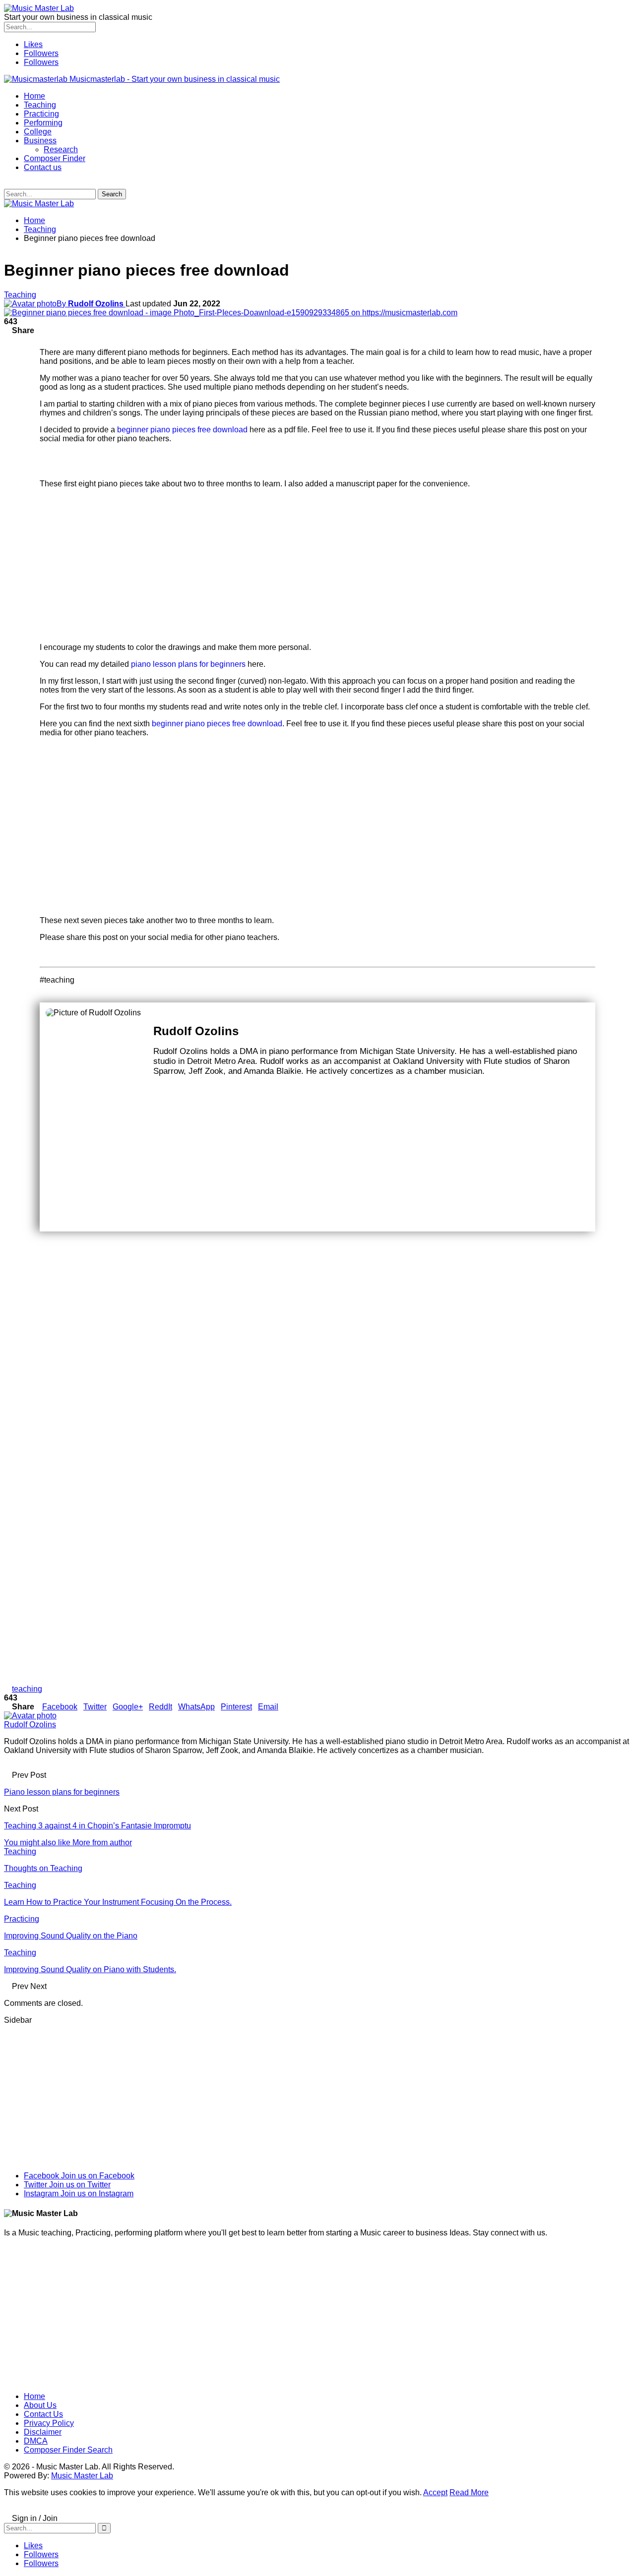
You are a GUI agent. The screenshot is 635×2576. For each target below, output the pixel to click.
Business (40, 141)
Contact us (43, 167)
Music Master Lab (82, 2476)
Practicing (41, 114)
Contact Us (43, 2414)
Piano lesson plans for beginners (62, 1792)
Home (34, 96)
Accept (435, 2492)
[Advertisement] (317, 566)
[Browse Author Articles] (30, 1716)
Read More (469, 2492)
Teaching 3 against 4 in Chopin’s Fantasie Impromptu (97, 1826)
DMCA (36, 2441)
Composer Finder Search (68, 2450)
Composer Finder (55, 158)
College (38, 132)
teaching (27, 1689)
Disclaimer (43, 2432)
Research (61, 149)
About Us (40, 2405)
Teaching (40, 105)
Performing (43, 123)
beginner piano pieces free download (183, 430)
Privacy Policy (49, 2423)
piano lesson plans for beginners (188, 664)
